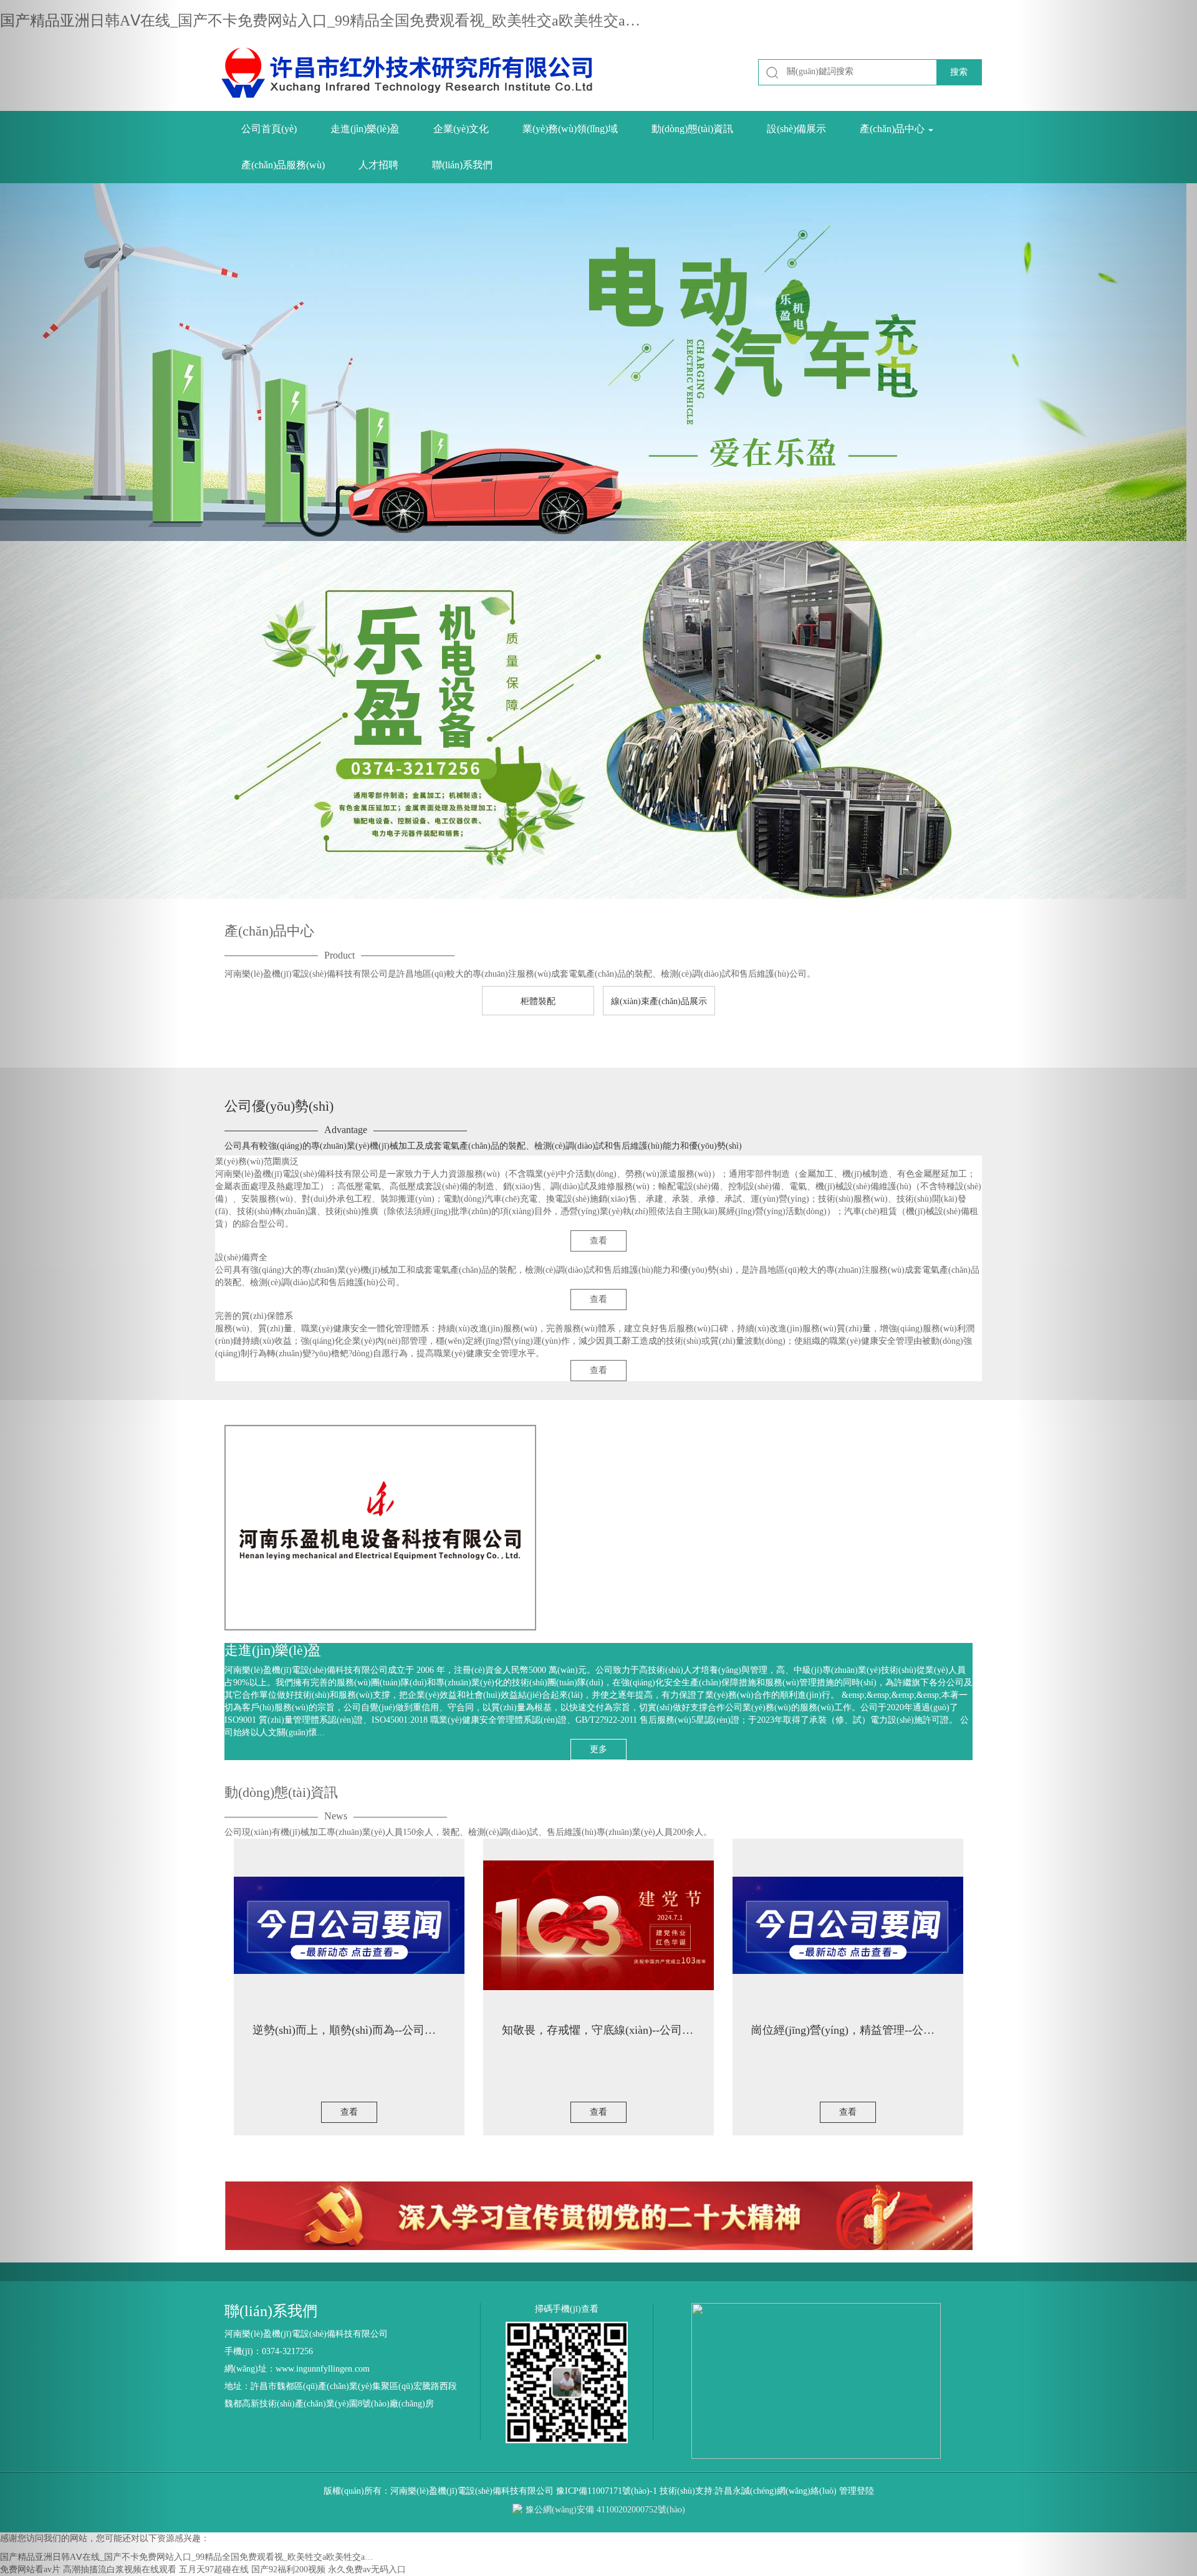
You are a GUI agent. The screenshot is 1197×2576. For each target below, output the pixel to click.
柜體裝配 (538, 1001)
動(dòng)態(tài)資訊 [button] (692, 129)
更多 (598, 1749)
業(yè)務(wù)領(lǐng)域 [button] (570, 129)
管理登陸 (857, 2491)
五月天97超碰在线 (214, 2569)
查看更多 (250, 1044)
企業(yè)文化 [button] (461, 129)
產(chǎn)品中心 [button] (893, 129)
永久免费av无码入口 (367, 2569)
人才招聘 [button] (378, 165)
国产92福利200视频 (288, 2569)
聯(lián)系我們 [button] (462, 165)
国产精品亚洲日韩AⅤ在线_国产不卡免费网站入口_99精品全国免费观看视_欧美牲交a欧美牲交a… (320, 21)
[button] (90, 1288)
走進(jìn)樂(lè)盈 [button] (365, 129)
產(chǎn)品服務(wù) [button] (283, 165)
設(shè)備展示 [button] (796, 129)
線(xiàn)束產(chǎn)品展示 (659, 1001)
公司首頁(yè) (269, 129)
